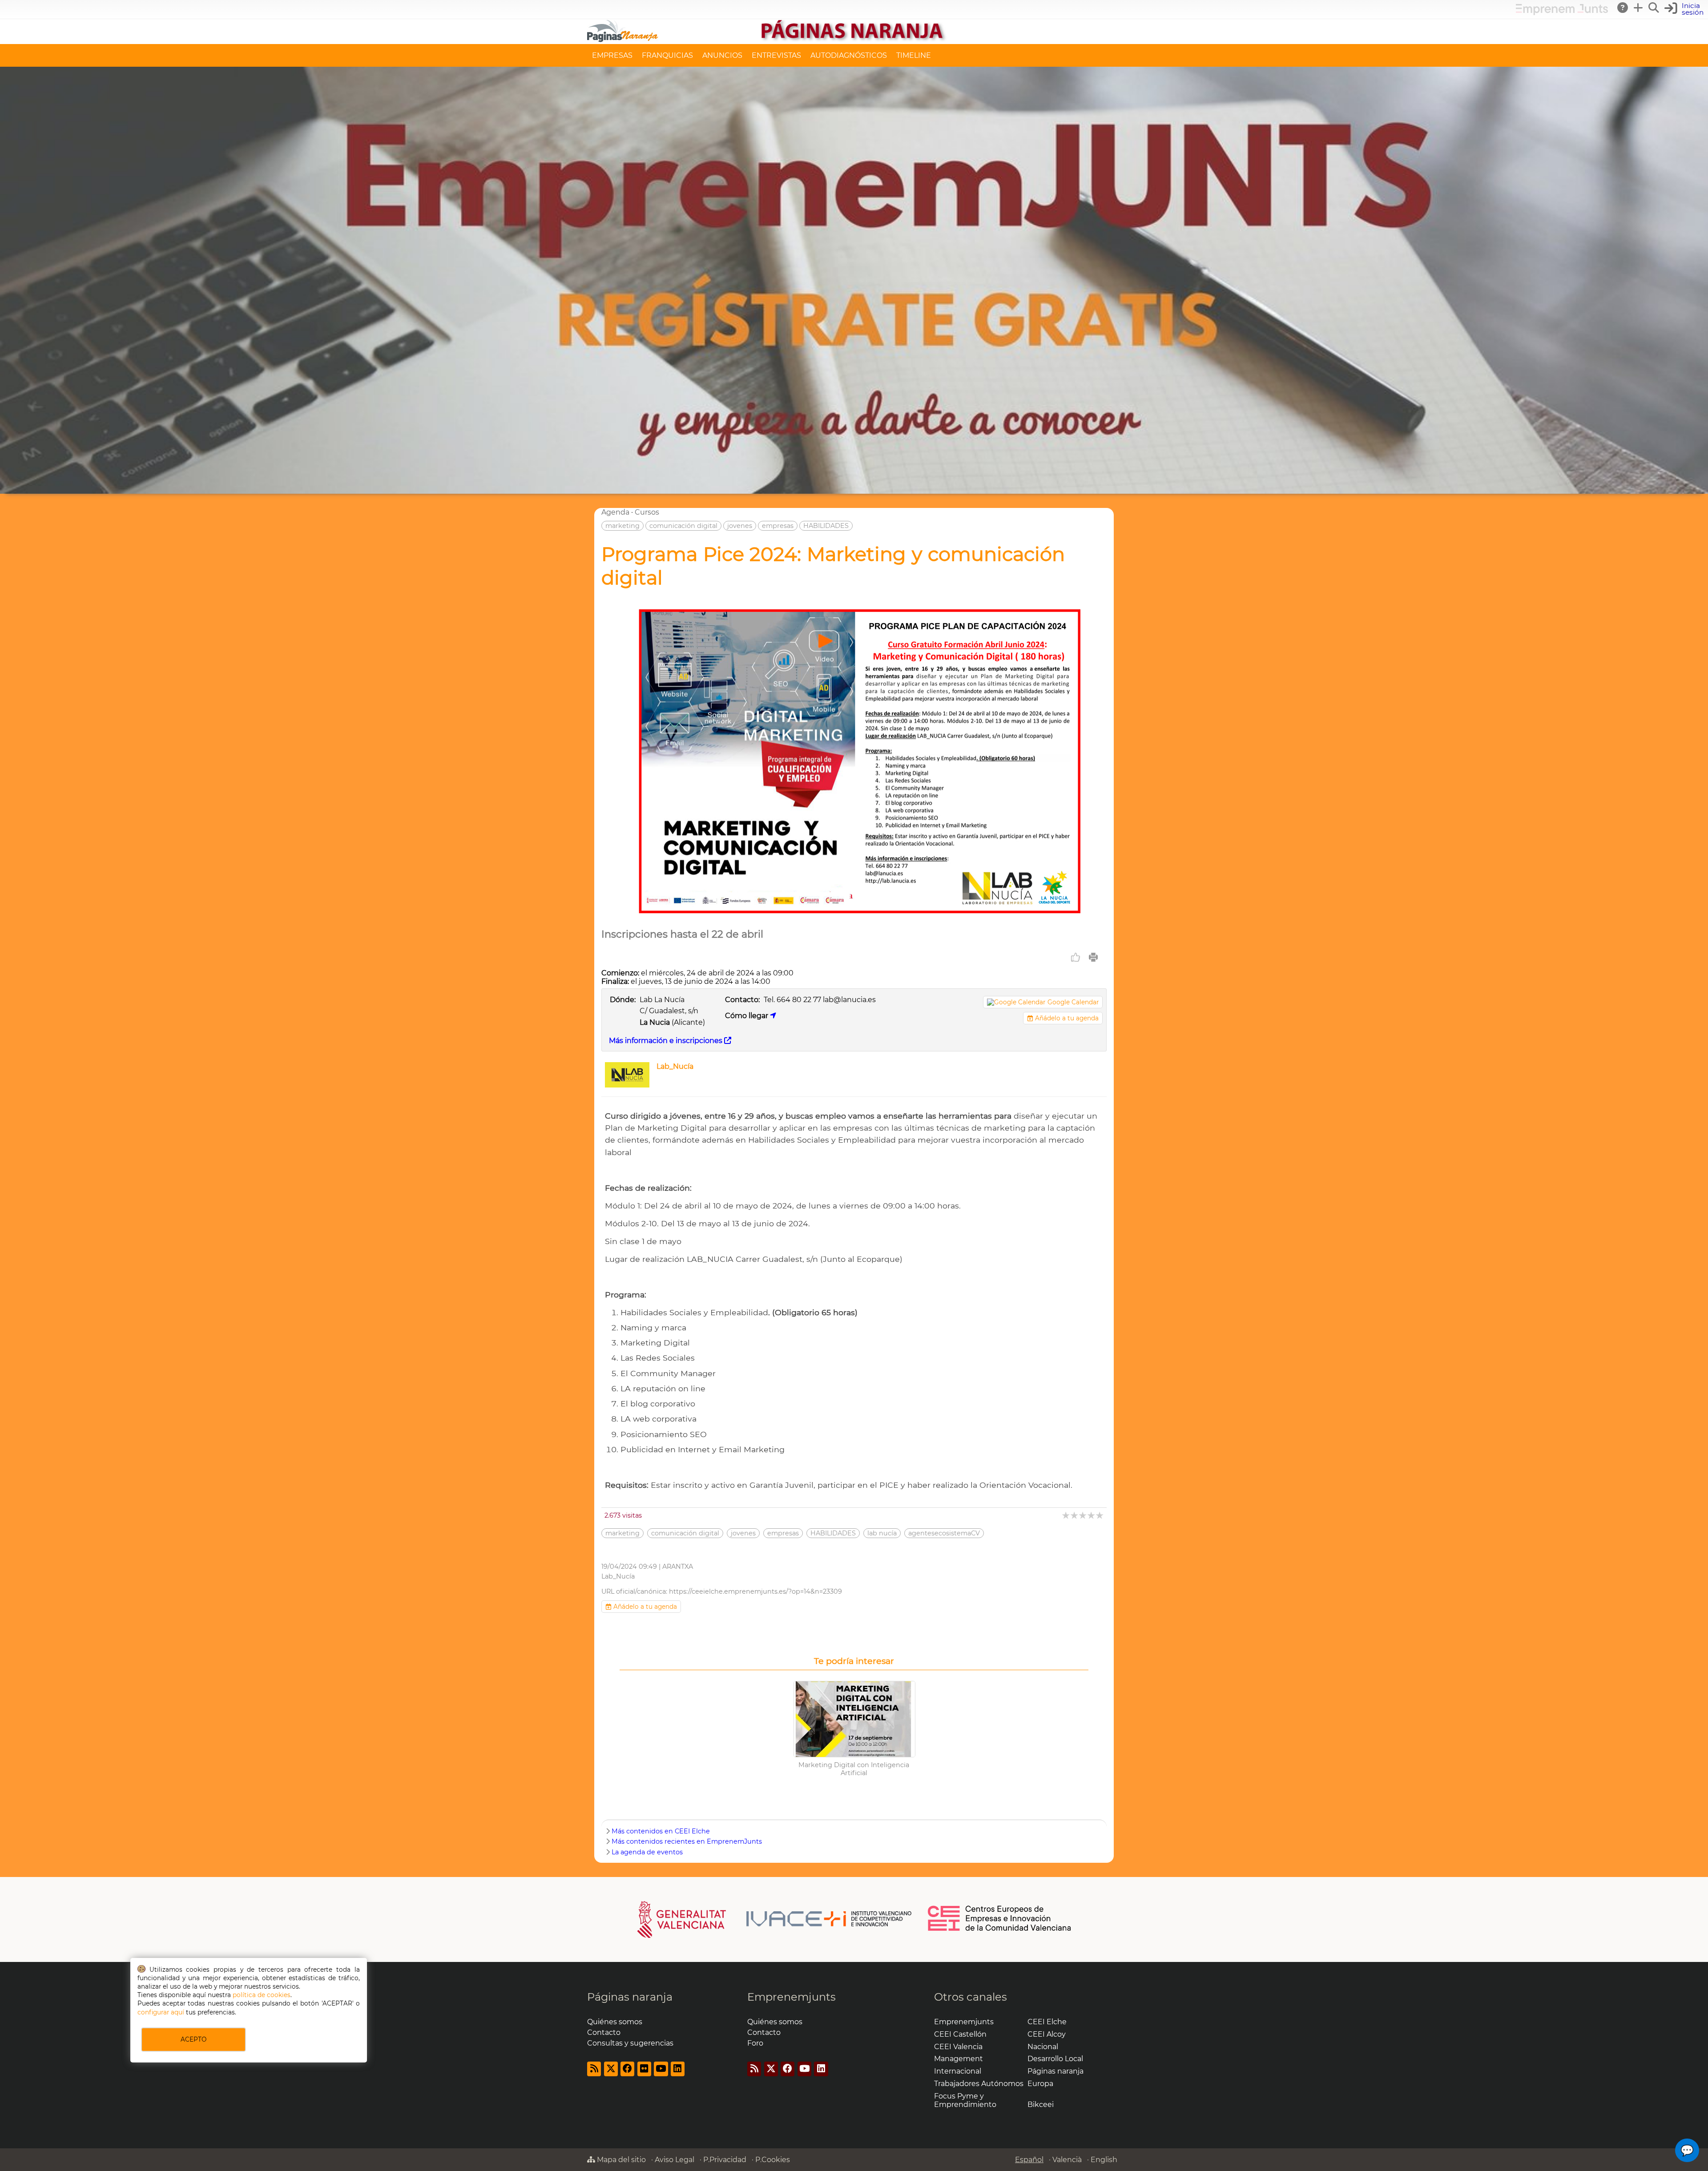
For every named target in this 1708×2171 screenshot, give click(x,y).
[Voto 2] (1075, 1515)
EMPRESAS (612, 55)
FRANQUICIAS (667, 55)
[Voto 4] (1092, 1515)
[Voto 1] (1066, 1515)
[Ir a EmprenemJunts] (1562, 13)
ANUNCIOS (722, 55)
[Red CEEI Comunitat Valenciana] (1000, 1929)
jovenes (740, 526)
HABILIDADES (826, 526)
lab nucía (882, 1533)
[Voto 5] (1100, 1515)
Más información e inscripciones (667, 1041)
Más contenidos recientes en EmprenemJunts (687, 1841)
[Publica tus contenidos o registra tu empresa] (1639, 8)
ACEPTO (193, 2039)
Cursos (647, 512)
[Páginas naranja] (854, 40)
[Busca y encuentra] (1654, 8)
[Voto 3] (1083, 1515)
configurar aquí (161, 2012)
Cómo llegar (747, 1016)
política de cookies (262, 1995)
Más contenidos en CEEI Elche (661, 1831)
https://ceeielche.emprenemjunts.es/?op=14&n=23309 (755, 1591)
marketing (622, 526)
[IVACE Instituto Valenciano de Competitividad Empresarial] (775, 1919)
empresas (778, 526)
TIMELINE (914, 55)
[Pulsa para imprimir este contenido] (1093, 957)
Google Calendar (1073, 1002)
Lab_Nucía (675, 1066)
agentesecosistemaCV (944, 1533)
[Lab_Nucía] (627, 1085)
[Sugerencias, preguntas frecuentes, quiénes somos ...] (1623, 8)
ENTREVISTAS (776, 55)
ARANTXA (678, 1567)
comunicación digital (683, 526)
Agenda (615, 512)
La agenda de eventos (647, 1852)
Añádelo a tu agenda (1066, 1018)
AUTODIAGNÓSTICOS (849, 55)
